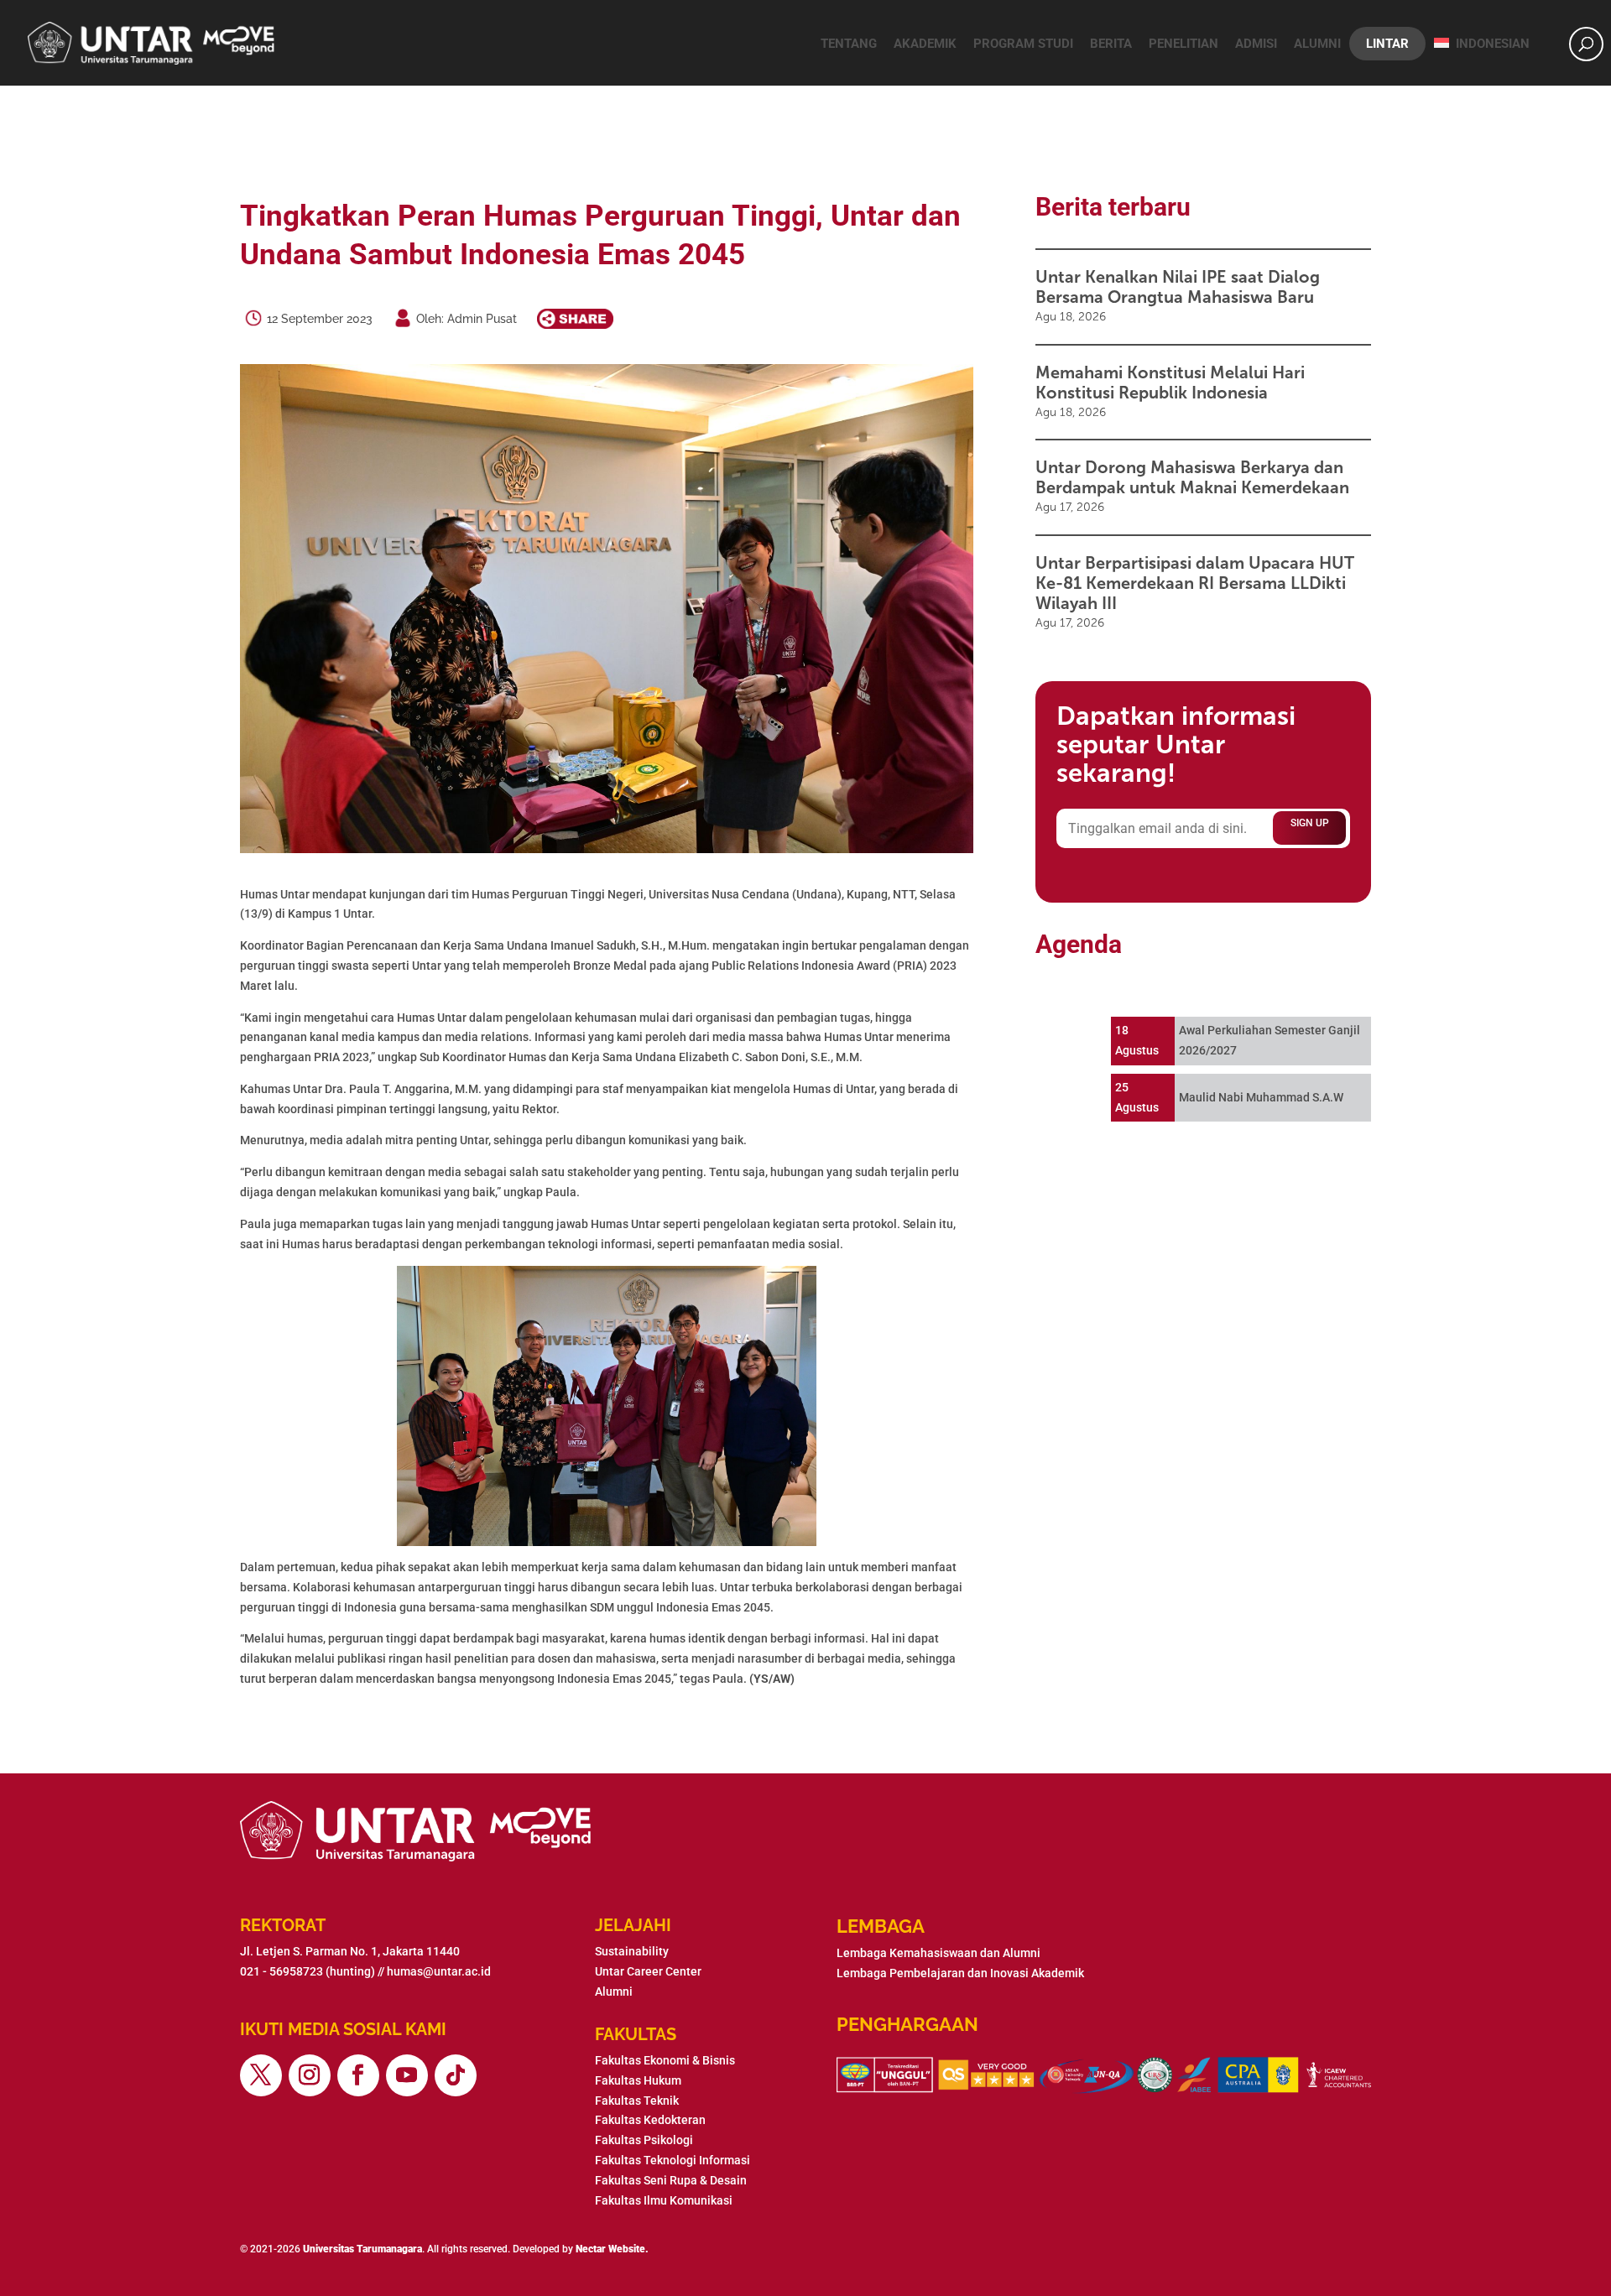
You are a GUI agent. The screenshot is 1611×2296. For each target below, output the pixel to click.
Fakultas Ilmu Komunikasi (664, 2200)
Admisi (1256, 44)
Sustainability (632, 1951)
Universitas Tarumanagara (362, 2249)
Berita (1111, 44)
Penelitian (1183, 44)
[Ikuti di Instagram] (310, 2075)
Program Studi (1023, 44)
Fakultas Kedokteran (650, 2120)
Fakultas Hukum (638, 2080)
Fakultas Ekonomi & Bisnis (665, 2060)
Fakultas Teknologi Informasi (673, 2160)
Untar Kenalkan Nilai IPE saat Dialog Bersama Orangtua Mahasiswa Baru (1178, 287)
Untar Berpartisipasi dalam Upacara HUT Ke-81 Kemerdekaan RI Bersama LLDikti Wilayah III (1195, 583)
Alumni (1317, 44)
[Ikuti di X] (261, 2075)
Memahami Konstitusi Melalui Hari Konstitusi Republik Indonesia (1170, 383)
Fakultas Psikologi (644, 2140)
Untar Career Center (648, 1971)
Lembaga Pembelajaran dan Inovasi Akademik (960, 1973)
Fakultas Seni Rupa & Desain (671, 2180)
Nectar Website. (612, 2249)
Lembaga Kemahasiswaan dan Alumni (938, 1953)
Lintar (1387, 44)
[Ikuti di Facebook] (358, 2075)
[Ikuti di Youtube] (407, 2075)
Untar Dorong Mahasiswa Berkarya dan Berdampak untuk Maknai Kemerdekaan (1192, 477)
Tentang (849, 44)
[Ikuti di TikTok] (456, 2075)
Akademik (925, 44)
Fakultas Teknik (637, 2101)
